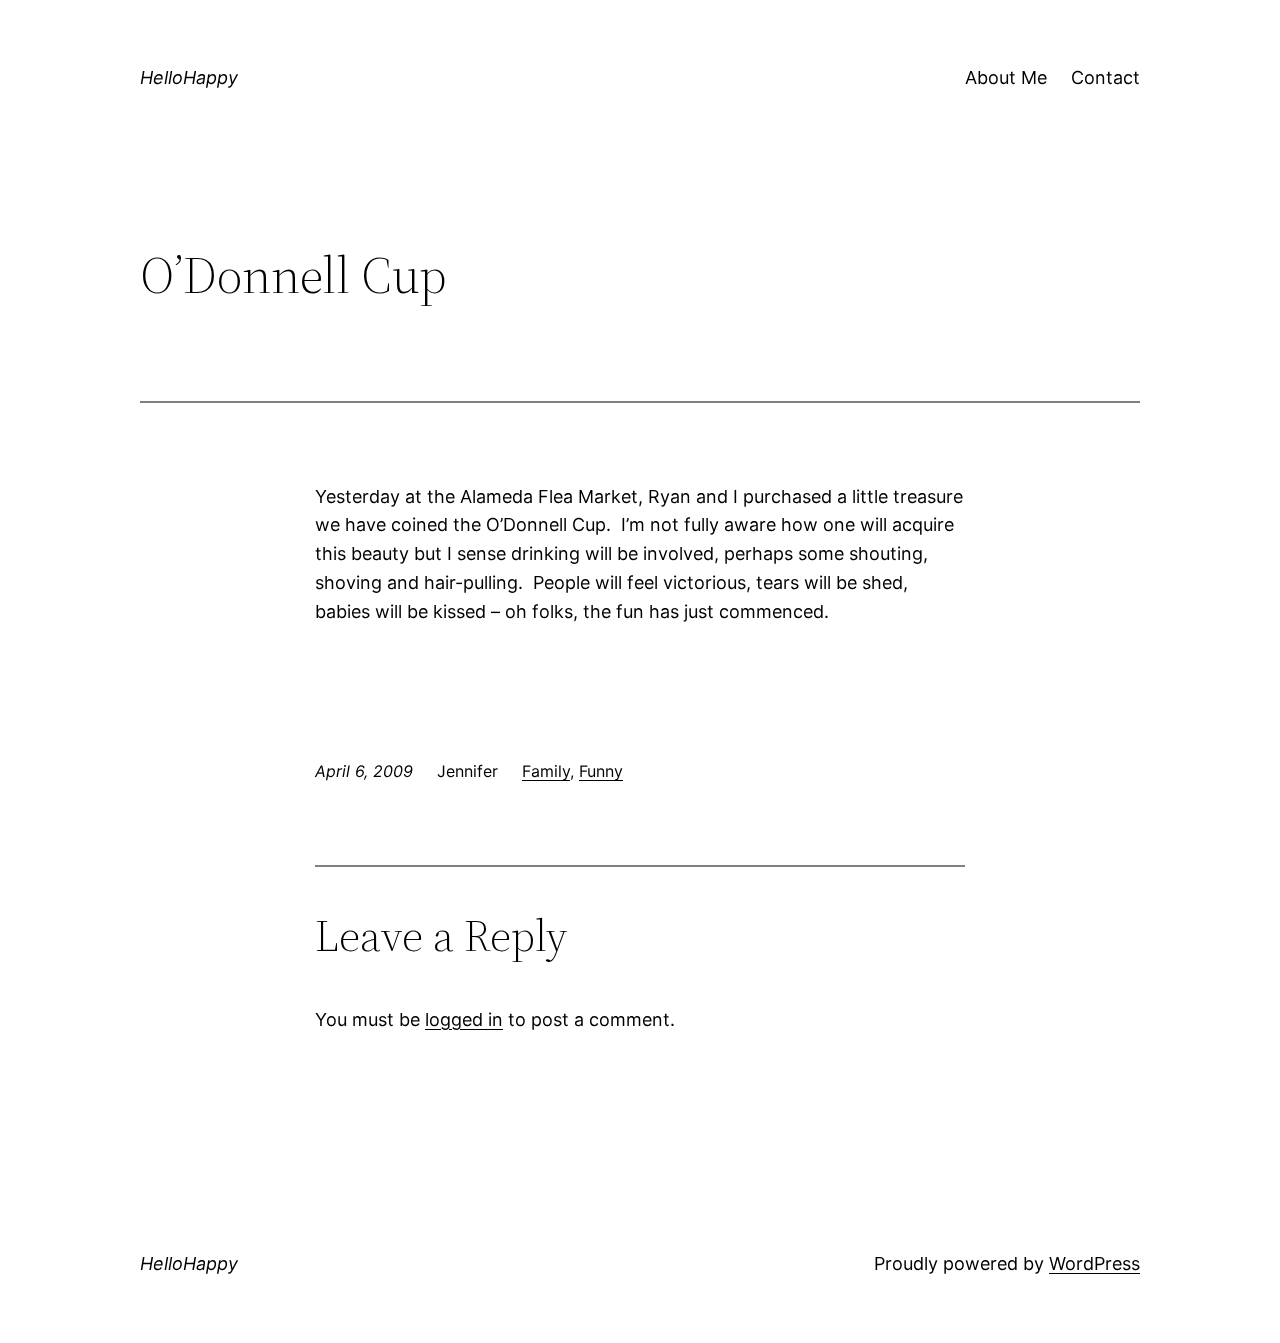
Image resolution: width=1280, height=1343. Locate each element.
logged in (464, 1019)
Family (546, 771)
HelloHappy (189, 77)
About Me (1006, 77)
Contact (1105, 77)
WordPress (1094, 1263)
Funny (601, 771)
